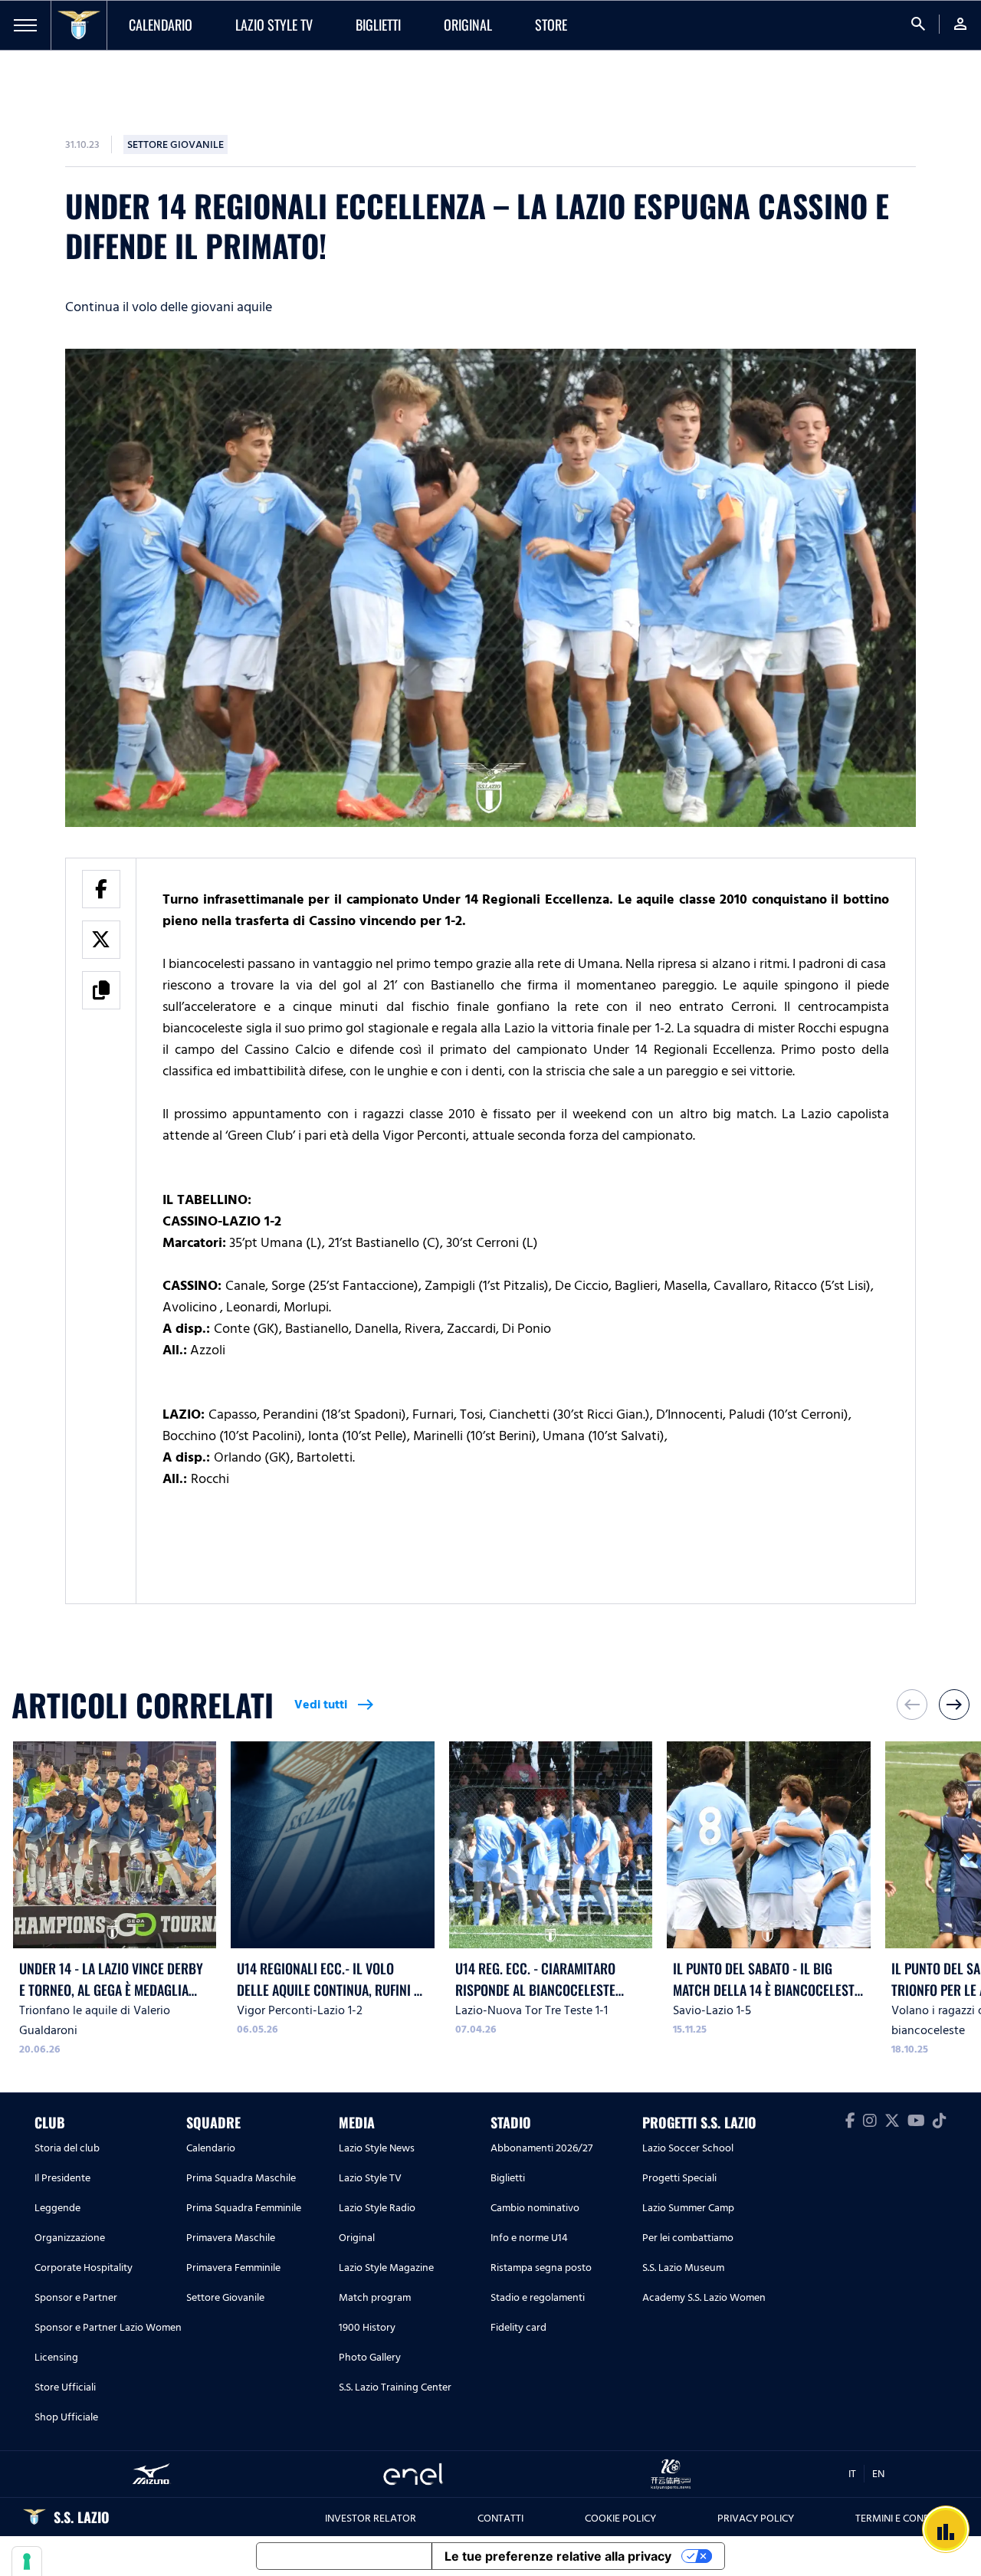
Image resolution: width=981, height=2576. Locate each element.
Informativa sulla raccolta (344, 2556)
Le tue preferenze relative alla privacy (558, 2556)
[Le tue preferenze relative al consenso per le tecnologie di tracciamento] (27, 2561)
